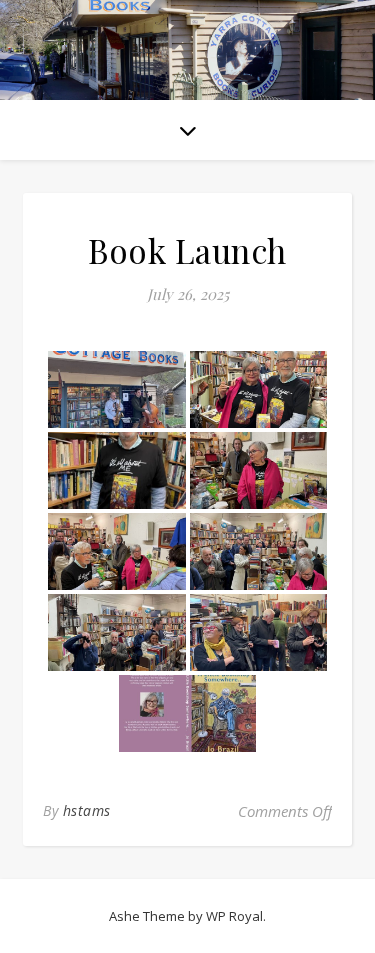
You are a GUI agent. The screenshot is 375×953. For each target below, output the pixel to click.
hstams (87, 810)
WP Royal (234, 916)
